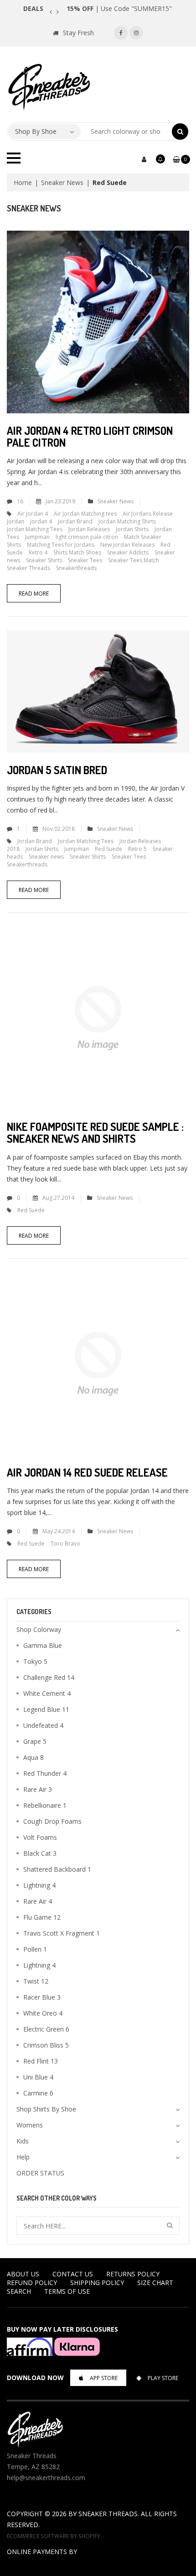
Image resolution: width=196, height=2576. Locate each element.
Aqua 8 (34, 1757)
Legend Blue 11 (46, 1709)
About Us (23, 2274)
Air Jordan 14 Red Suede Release (87, 1472)
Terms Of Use (67, 2291)
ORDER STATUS (40, 2173)
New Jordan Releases (127, 545)
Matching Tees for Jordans (61, 545)
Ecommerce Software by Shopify (54, 2536)
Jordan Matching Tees (35, 529)
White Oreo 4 (43, 2013)
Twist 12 (36, 1981)
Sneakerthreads (76, 568)
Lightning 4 (39, 1885)
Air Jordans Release (148, 514)
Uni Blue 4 (38, 2077)
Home (23, 182)
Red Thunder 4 (45, 1773)
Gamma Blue (43, 1645)
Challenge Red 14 (49, 1677)
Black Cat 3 (40, 1853)
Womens (30, 2125)
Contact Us (73, 2274)
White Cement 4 (47, 1693)
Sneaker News (62, 182)
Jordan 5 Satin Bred (57, 770)
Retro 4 (38, 552)
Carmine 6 (38, 2093)
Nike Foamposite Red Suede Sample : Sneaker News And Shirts (95, 1132)
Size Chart (155, 2283)
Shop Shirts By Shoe (46, 2109)
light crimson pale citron (87, 537)
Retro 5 (137, 849)
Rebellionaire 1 (45, 1805)
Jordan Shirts (132, 529)
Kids (23, 2141)
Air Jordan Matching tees (85, 514)
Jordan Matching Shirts (127, 521)
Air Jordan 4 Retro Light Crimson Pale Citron (90, 436)
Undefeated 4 (43, 1725)
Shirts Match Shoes (77, 552)
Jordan (15, 521)
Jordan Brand (75, 521)
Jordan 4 (41, 521)
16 (20, 501)
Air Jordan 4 (33, 514)
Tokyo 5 (35, 1661)
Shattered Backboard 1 (57, 1869)
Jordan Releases (89, 529)
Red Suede (108, 849)
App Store (104, 2378)
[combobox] (126, 132)
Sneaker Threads (28, 568)
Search (19, 2291)
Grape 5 (35, 1741)
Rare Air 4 (38, 1901)
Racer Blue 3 (42, 1997)
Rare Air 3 (38, 1789)
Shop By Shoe (36, 131)
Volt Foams (40, 1837)
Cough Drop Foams (52, 1821)
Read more (34, 594)
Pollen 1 (35, 1949)
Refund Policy (32, 2283)
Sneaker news (46, 857)
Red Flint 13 (41, 2061)
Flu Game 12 (42, 1917)
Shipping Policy (97, 2283)
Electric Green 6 (46, 2029)
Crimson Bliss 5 (46, 2045)
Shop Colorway (39, 1629)
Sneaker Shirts (44, 560)
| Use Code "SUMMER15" (119, 8)
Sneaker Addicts (128, 552)
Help (23, 2157)
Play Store (163, 2378)
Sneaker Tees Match (134, 560)
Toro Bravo (65, 1544)
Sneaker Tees (85, 560)
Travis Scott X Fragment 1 (62, 1933)
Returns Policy (133, 2274)
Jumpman (37, 537)
